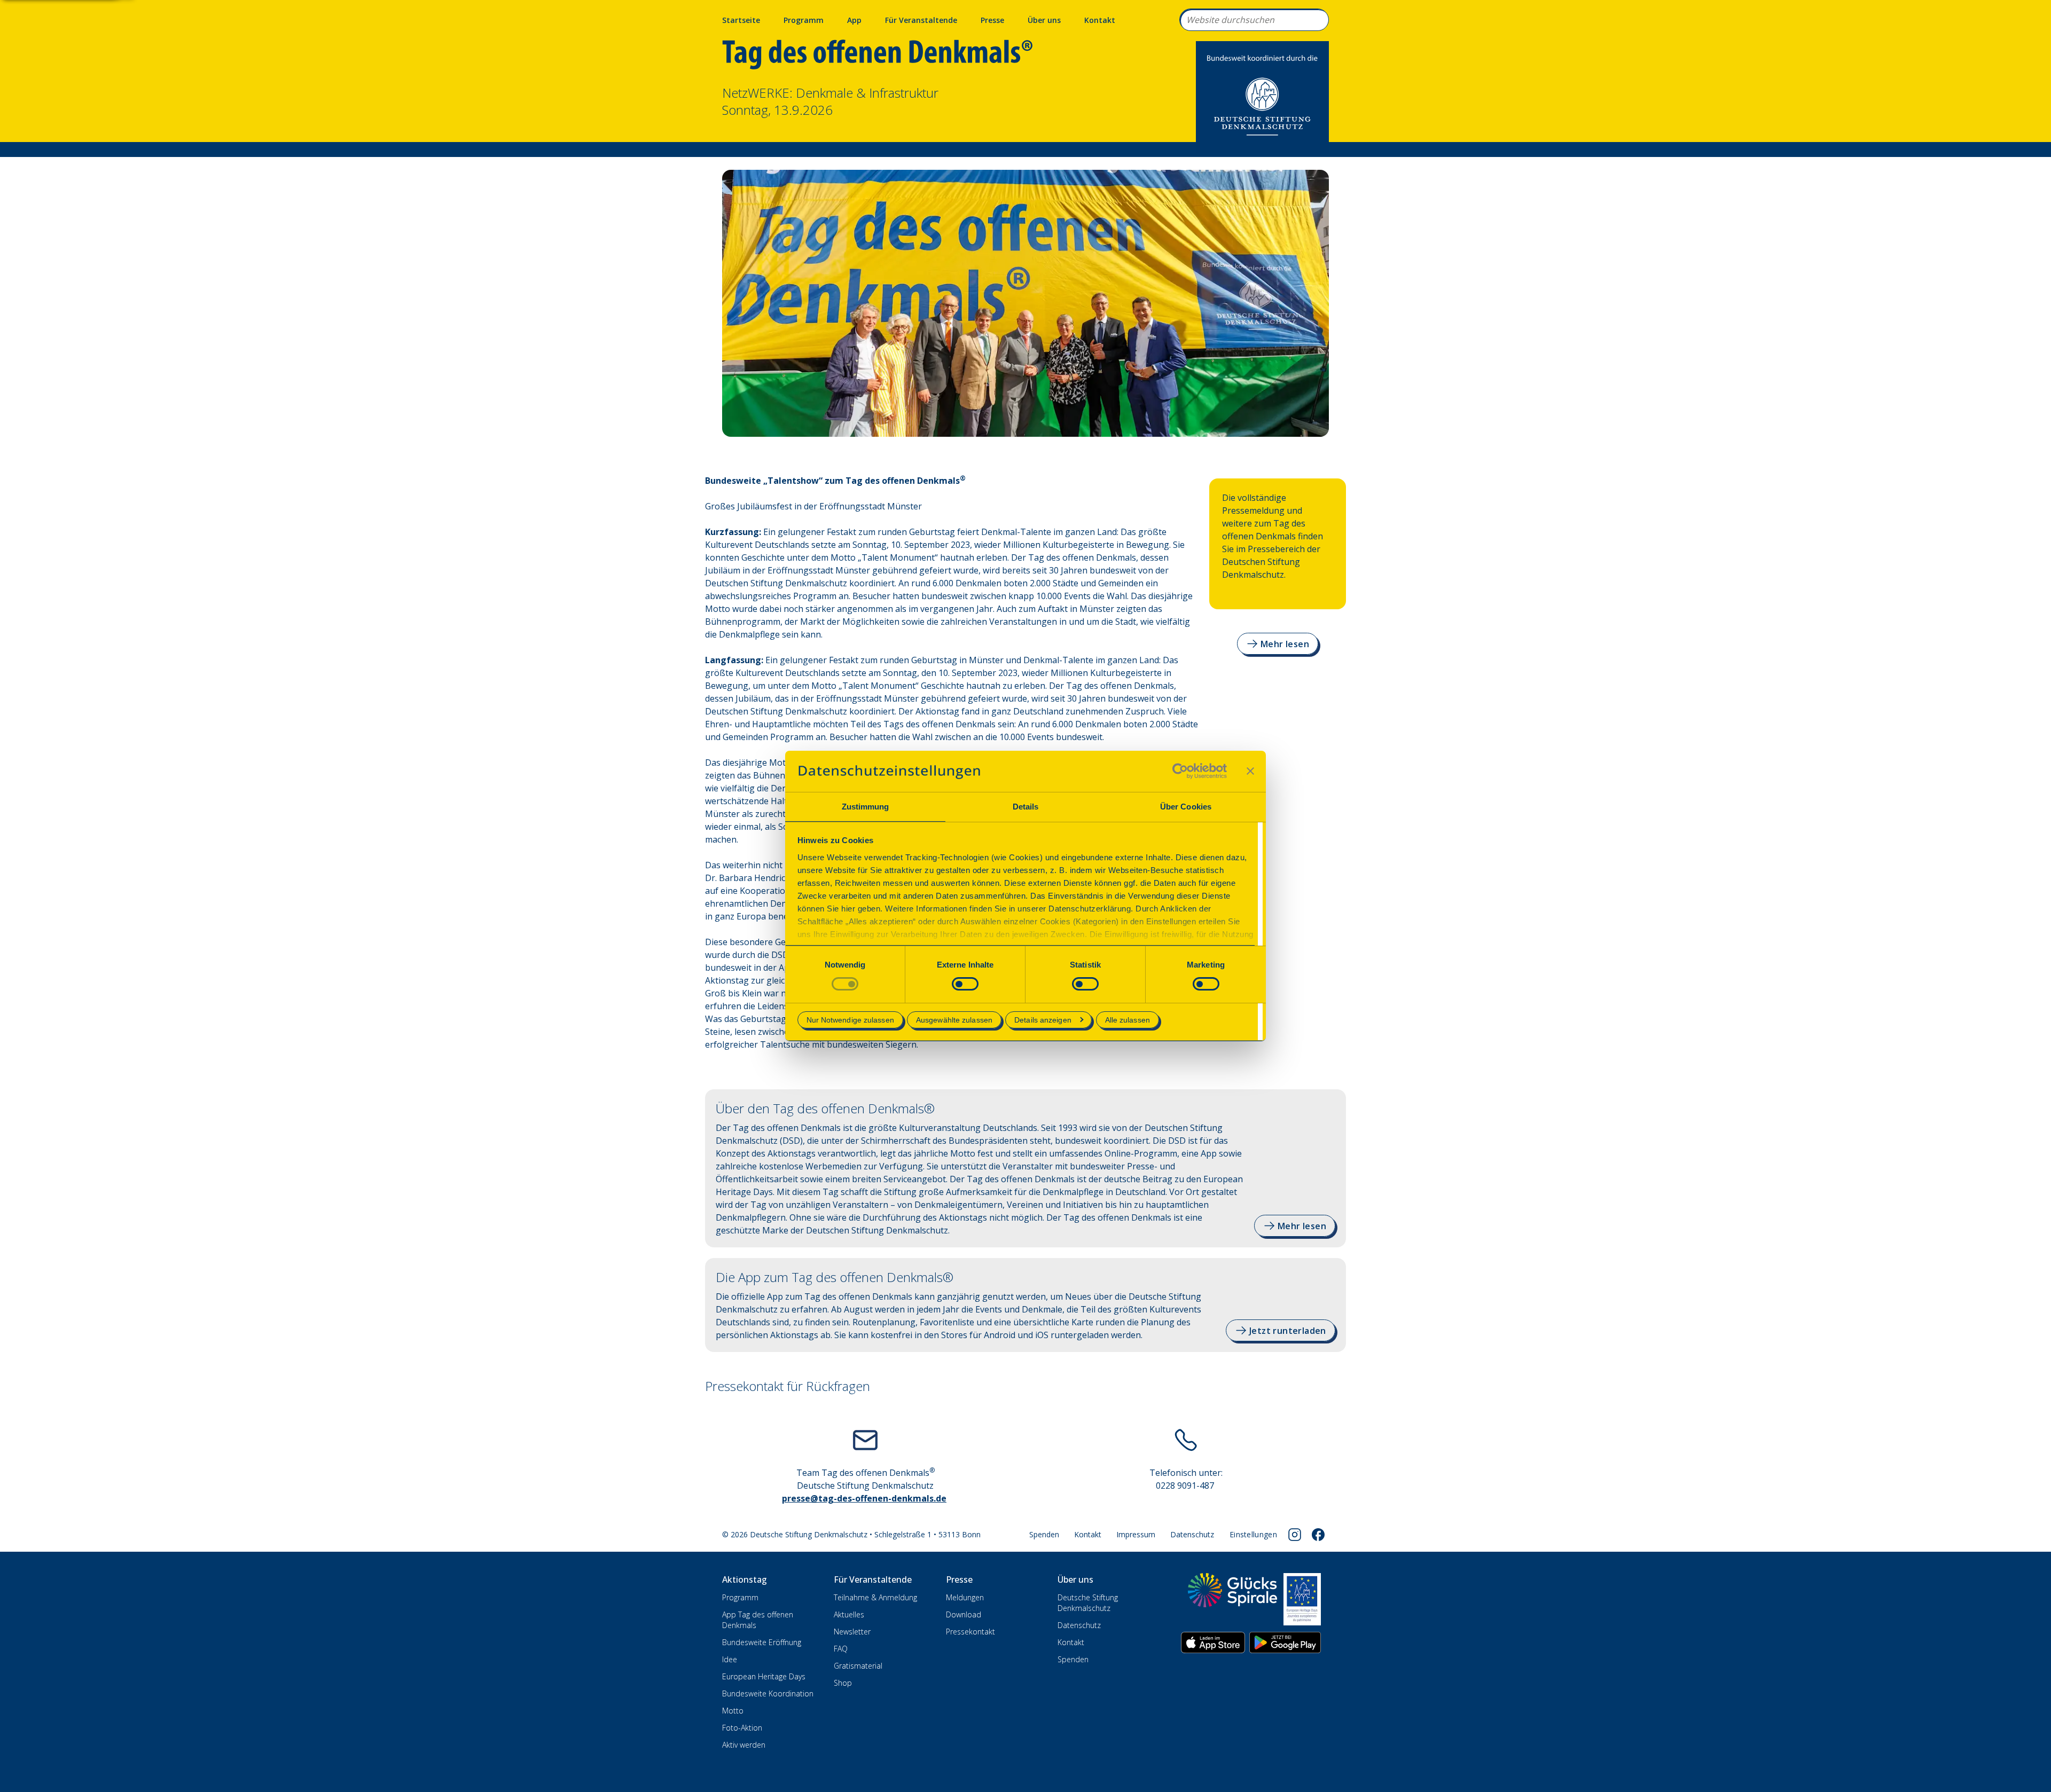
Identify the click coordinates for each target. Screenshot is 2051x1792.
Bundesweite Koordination (768, 1693)
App (854, 20)
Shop (843, 1683)
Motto (733, 1711)
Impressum (1136, 1534)
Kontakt (1100, 20)
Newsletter (852, 1632)
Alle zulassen (1128, 1020)
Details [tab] (1026, 807)
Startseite (741, 20)
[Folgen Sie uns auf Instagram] (1295, 1535)
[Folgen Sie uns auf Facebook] (1318, 1535)
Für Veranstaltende (921, 20)
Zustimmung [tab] (866, 807)
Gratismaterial (858, 1666)
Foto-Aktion (742, 1728)
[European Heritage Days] (1302, 1599)
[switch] (965, 984)
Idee (730, 1659)
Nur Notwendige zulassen (850, 1020)
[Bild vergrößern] (1025, 303)
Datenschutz (1192, 1534)
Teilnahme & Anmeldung (875, 1597)
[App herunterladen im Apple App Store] (1213, 1642)
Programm (804, 20)
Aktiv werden (744, 1745)
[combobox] (1254, 20)
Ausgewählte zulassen (954, 1020)
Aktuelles (849, 1614)
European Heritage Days (764, 1676)
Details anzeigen (1043, 1020)
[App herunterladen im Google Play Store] (1285, 1642)
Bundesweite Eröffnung (762, 1642)
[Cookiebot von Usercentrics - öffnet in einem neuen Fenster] (1180, 771)
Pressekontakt (970, 1632)
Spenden (1044, 1534)
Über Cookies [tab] (1186, 807)
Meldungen (965, 1597)
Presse (992, 20)
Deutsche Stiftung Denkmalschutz (1088, 1603)
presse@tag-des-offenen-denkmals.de (864, 1498)
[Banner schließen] (1250, 771)
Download (964, 1614)
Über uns (1044, 20)
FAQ (841, 1649)
